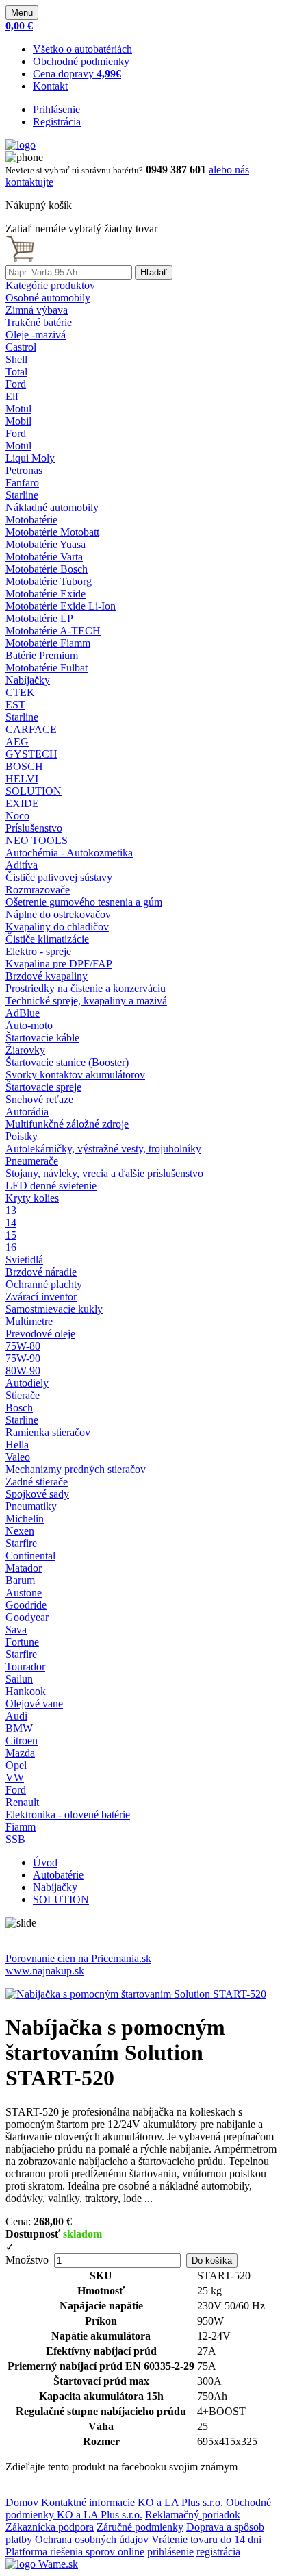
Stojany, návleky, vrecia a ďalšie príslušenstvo (104, 1173)
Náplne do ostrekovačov (58, 914)
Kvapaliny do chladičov (57, 927)
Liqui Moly (30, 458)
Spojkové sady (37, 1494)
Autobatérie (58, 1875)
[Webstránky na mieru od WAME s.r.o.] (42, 2564)
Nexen (20, 1531)
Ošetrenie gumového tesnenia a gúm (84, 902)
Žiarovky (25, 1050)
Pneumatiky (31, 1506)
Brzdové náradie (41, 1272)
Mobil (18, 421)
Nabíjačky (28, 680)
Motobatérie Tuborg (49, 581)
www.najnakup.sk (45, 1971)
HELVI (22, 779)
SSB (15, 1839)
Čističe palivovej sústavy (59, 877)
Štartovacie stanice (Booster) (67, 1062)
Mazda (20, 1753)
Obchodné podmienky (81, 61)
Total (16, 372)
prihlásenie (170, 2552)
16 (11, 1247)
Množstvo (27, 2260)
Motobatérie (31, 520)
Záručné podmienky (140, 2527)
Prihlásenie (56, 109)
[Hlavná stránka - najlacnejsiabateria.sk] (21, 145)
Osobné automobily (48, 298)
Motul (18, 409)
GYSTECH (31, 754)
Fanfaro (22, 483)
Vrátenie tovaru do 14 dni (206, 2539)
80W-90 (23, 1371)
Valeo (18, 1457)
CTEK (20, 692)
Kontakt (50, 86)
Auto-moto (29, 1025)
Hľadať (154, 272)
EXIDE (22, 803)
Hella (17, 1445)
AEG (17, 742)
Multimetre (29, 1321)
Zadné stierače (37, 1482)
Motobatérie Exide (46, 594)
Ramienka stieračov (48, 1432)
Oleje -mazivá (36, 335)
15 (11, 1235)
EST (15, 705)
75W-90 (23, 1358)
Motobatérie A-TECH (53, 631)
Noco (17, 816)
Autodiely (27, 1383)
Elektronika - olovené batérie (68, 1815)
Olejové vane (34, 1704)
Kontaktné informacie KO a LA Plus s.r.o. (132, 2502)
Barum (20, 1580)
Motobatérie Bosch (47, 569)
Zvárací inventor (41, 1297)
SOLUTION (34, 791)
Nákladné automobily (52, 507)
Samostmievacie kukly (54, 1309)
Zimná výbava (37, 310)
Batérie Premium (42, 655)
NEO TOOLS (37, 840)
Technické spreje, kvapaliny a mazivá (86, 1001)
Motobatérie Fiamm (48, 643)
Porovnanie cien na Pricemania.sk (78, 1958)
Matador (24, 1568)
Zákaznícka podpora (50, 2527)
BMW (19, 1728)
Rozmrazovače (38, 890)
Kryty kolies (32, 1198)
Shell (16, 359)
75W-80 (23, 1346)
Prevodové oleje (40, 1334)
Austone (24, 1593)
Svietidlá (24, 1260)
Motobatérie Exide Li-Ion (61, 606)
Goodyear (27, 1617)
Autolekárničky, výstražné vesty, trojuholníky (103, 1149)
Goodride (26, 1605)
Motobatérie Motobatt (52, 532)
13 (11, 1210)
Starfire (21, 1543)
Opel (16, 1765)
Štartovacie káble (42, 1038)
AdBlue (23, 1013)
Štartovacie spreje (43, 1087)
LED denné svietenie (51, 1186)
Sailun (19, 1679)
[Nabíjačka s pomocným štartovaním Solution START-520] (136, 1994)
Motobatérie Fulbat (47, 668)
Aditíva (22, 865)
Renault (22, 1802)
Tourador (25, 1667)
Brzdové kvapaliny (47, 976)
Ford (16, 384)
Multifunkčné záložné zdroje (67, 1124)
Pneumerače (32, 1161)
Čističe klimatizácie (47, 939)
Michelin (25, 1519)
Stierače (23, 1395)
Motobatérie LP (39, 618)
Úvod (45, 1862)
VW (15, 1778)
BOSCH (24, 766)
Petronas (24, 470)
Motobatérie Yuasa (46, 544)
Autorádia (27, 1112)
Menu (22, 13)
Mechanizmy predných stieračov (76, 1469)
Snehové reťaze (39, 1099)
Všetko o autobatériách (82, 49)
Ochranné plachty (44, 1284)
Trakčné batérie (39, 322)
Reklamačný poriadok (193, 2515)
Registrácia (57, 122)
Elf (12, 396)
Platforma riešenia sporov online (75, 2552)
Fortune (22, 1642)
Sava (16, 1630)
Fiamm (21, 1827)
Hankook (26, 1691)
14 (11, 1223)
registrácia (218, 2552)
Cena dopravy (77, 74)
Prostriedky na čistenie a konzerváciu (86, 988)
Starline (22, 495)
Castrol (21, 347)
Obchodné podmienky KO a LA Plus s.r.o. (138, 2509)
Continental (30, 1556)
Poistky (22, 1136)
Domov (22, 2502)
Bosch (19, 1408)
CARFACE (31, 729)
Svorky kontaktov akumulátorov (75, 1075)
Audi (16, 1716)
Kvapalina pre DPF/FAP (59, 964)
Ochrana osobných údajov (92, 2539)
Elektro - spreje (38, 951)
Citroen (22, 1741)
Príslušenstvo (34, 828)
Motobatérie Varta (44, 557)
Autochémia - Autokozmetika (69, 853)
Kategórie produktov (50, 285)
